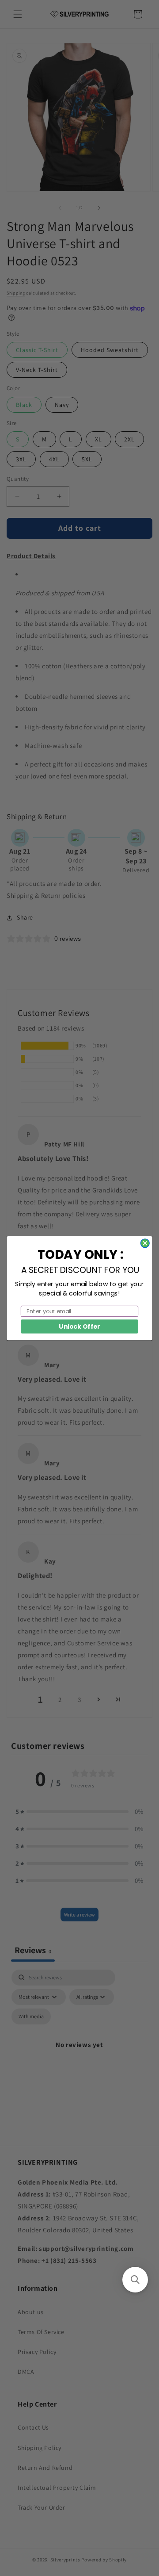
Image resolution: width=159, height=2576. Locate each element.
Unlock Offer (79, 1326)
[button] (135, 2280)
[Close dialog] (145, 1243)
